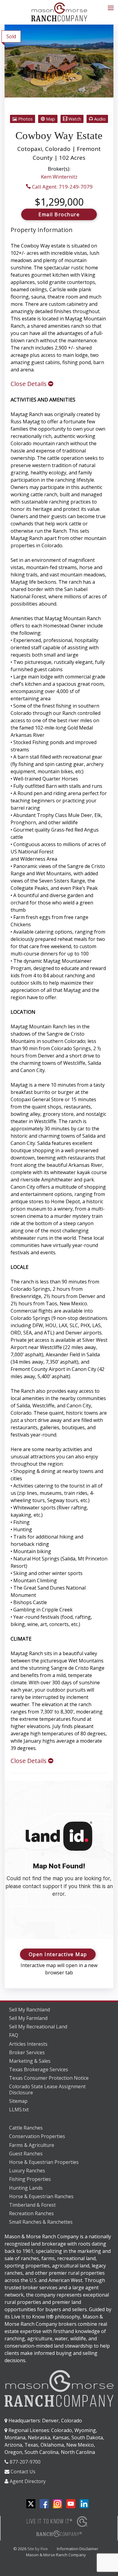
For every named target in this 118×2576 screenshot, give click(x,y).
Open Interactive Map (58, 1954)
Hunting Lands (26, 2188)
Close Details (29, 384)
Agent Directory (28, 2481)
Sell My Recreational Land (38, 2027)
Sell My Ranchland (29, 2010)
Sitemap (18, 2101)
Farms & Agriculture (32, 2145)
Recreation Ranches (31, 2213)
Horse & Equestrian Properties (44, 2162)
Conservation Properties (37, 2136)
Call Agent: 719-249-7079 (62, 187)
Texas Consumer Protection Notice (49, 2078)
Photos (25, 119)
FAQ (14, 2035)
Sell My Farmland (28, 2018)
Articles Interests (28, 2044)
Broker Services (27, 2052)
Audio (99, 119)
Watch (74, 119)
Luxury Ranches (27, 2171)
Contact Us (23, 2472)
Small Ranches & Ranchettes (41, 2222)
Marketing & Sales (30, 2061)
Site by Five (38, 2549)
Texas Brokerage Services (39, 2069)
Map (50, 119)
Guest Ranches (26, 2154)
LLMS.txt (19, 2110)
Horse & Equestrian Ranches (41, 2196)
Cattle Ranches (26, 2128)
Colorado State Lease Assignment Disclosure (47, 2090)
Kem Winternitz (59, 177)
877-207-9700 (25, 2462)
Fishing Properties (30, 2179)
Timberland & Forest (32, 2205)
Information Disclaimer (78, 2549)
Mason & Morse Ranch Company (56, 2555)
